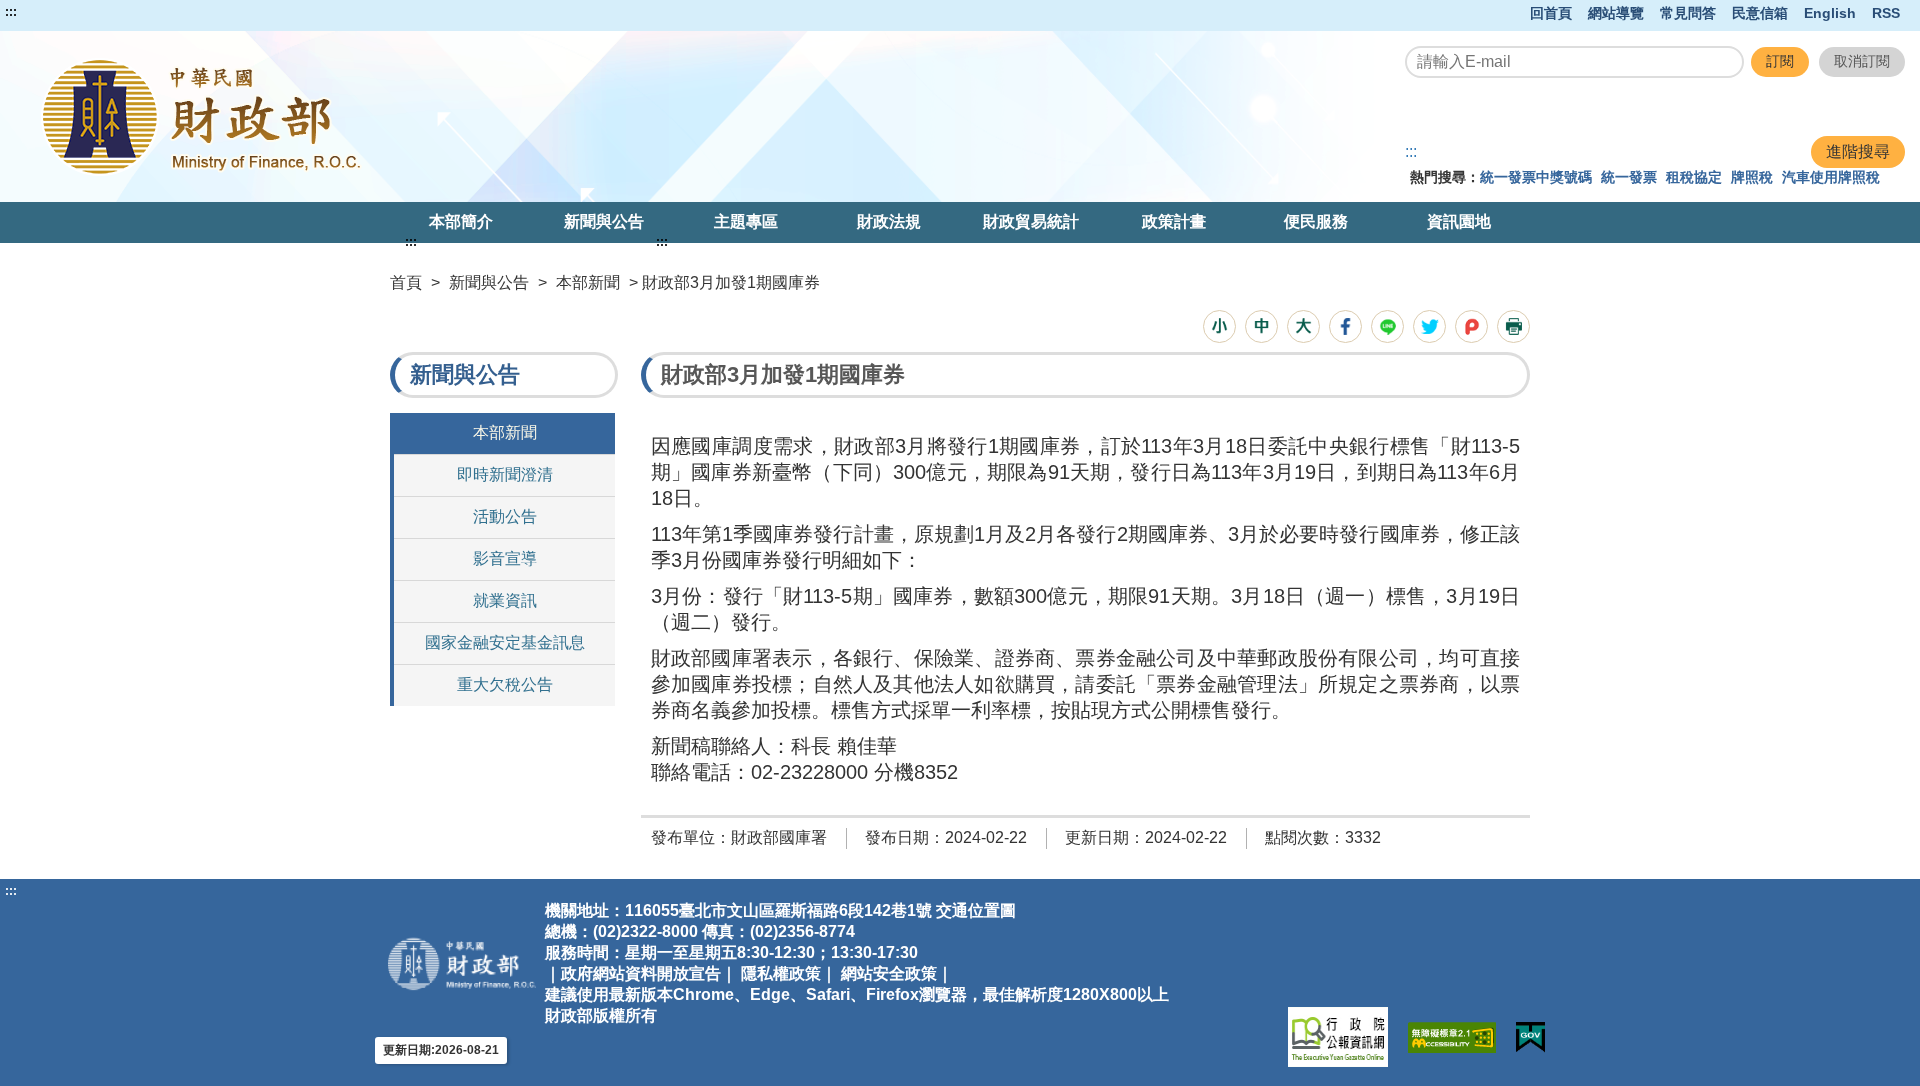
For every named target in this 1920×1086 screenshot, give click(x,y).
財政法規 (889, 221)
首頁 (406, 282)
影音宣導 (505, 558)
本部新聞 (588, 282)
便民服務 (1316, 221)
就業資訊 (505, 600)
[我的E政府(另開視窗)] (1530, 1037)
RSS (1886, 13)
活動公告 (505, 516)
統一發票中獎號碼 (1536, 177)
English (1830, 13)
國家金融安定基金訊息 (505, 642)
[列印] (1513, 326)
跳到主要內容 (53, 12)
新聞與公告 (604, 221)
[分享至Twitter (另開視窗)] (1429, 326)
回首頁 (1551, 13)
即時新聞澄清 (505, 474)
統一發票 (1629, 177)
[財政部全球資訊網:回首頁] (393, 116)
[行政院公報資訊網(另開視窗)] (1338, 1037)
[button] (1219, 326)
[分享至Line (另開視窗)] (1387, 326)
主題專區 (746, 221)
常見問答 (1688, 13)
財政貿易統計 (1031, 221)
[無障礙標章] (1452, 1037)
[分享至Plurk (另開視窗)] (1471, 326)
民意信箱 (1760, 13)
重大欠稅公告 (505, 684)
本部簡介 (461, 221)
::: (11, 12)
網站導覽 (1616, 13)
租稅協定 (1694, 177)
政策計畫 (1174, 221)
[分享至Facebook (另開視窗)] (1345, 326)
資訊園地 (1459, 221)
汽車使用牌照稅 (1831, 177)
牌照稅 (1752, 177)
